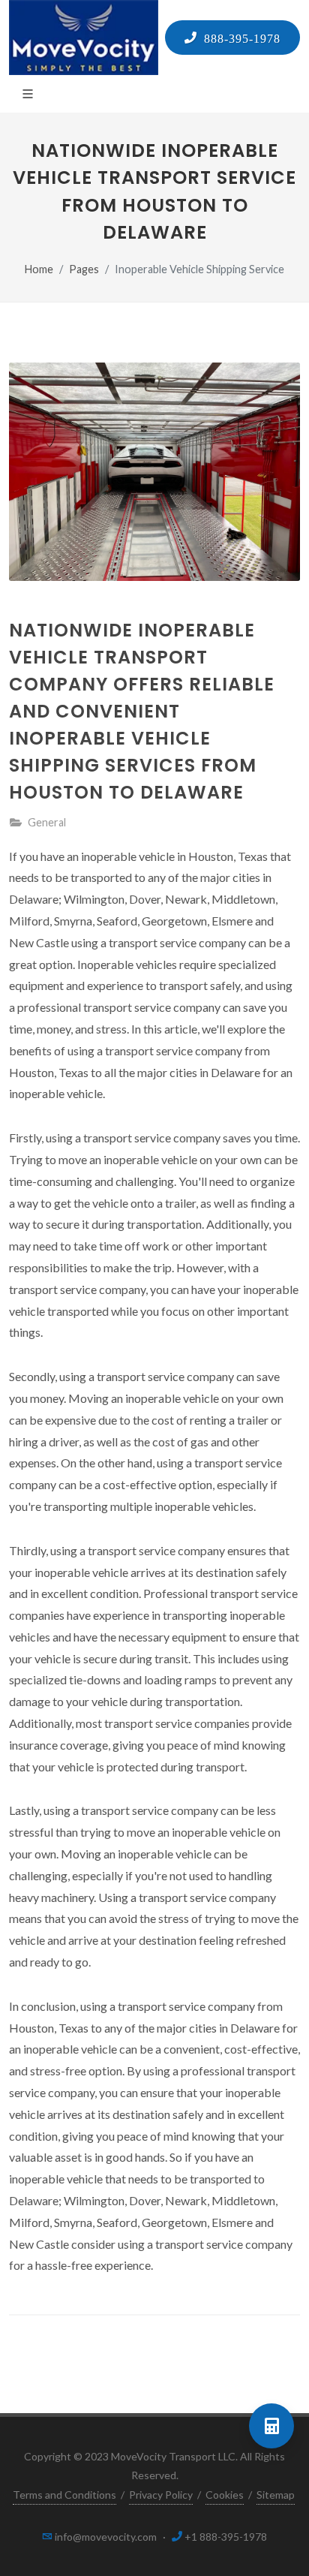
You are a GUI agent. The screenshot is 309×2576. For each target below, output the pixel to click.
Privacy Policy (161, 2495)
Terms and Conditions (64, 2495)
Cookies (225, 2495)
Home (39, 269)
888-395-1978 (239, 38)
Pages (84, 269)
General (47, 822)
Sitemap (276, 2495)
